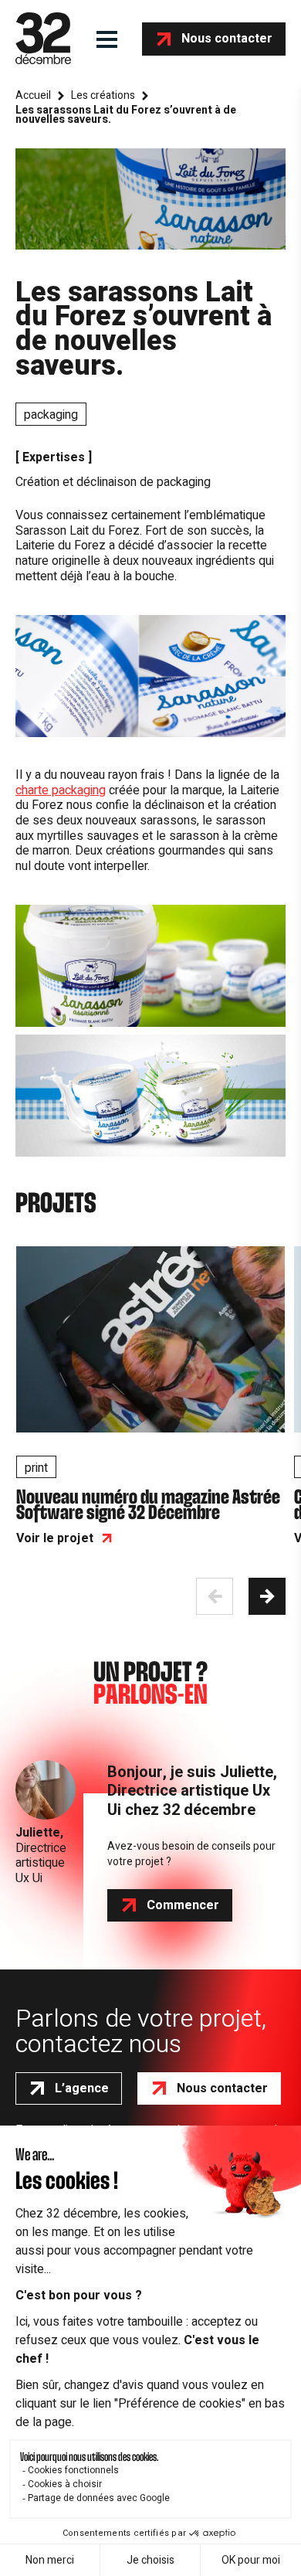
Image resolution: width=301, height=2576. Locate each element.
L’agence (82, 2088)
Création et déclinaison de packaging (113, 482)
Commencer (183, 1905)
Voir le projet (55, 1538)
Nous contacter (227, 39)
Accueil (33, 96)
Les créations (103, 96)
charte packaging (61, 790)
